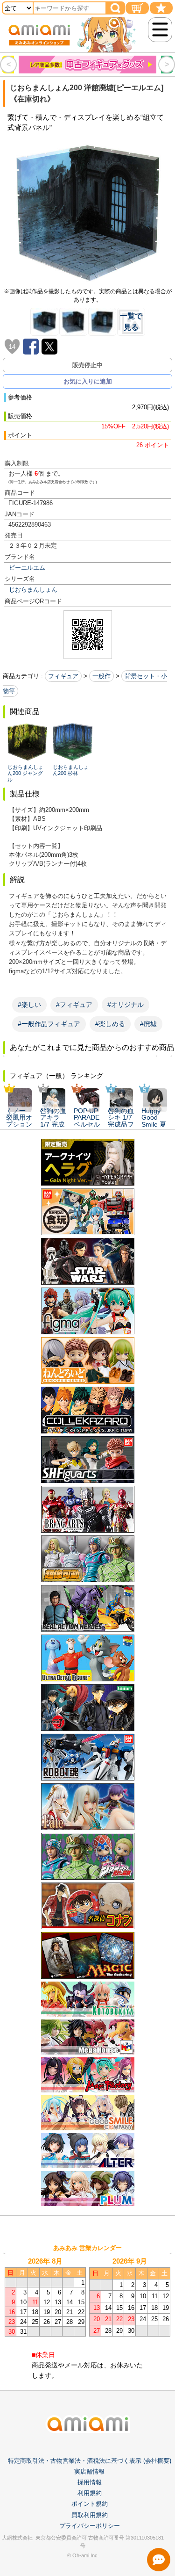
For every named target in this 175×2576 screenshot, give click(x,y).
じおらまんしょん (33, 590)
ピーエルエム (27, 568)
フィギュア (63, 676)
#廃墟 (148, 1024)
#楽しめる (110, 1024)
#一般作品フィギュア (49, 1024)
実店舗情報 (89, 2471)
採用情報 (90, 2482)
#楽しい (29, 1005)
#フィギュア (74, 1005)
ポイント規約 (90, 2504)
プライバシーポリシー (90, 2526)
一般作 (101, 676)
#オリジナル (126, 1005)
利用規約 (90, 2493)
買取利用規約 (90, 2515)
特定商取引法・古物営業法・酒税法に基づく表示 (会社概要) (90, 2461)
